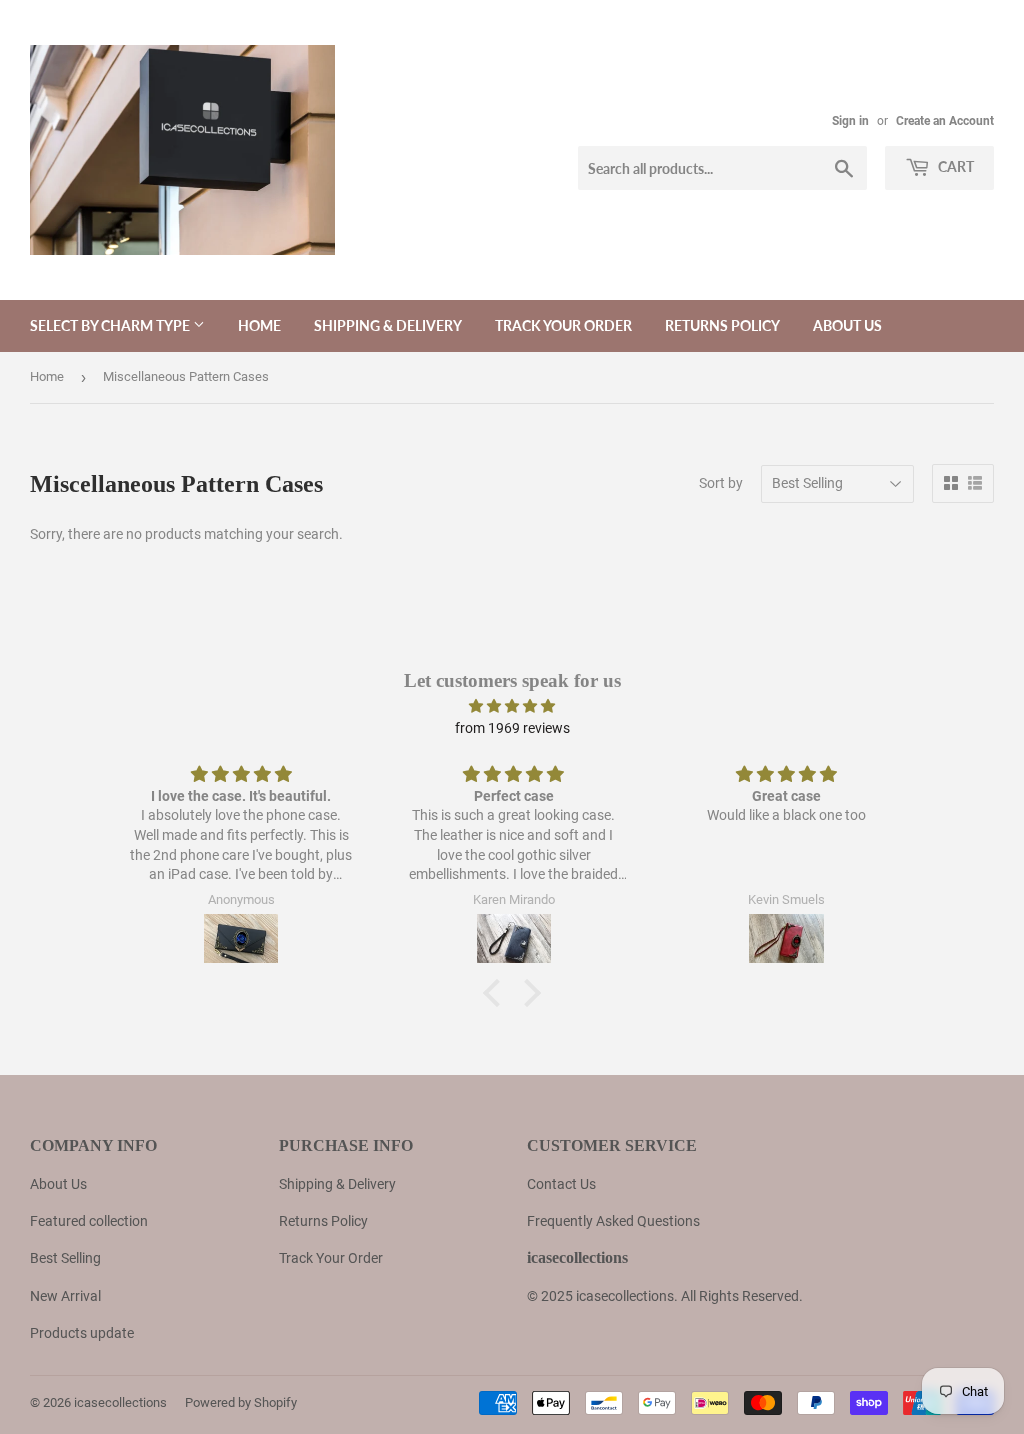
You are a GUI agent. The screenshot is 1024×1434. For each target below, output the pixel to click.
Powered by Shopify (241, 1402)
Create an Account (945, 121)
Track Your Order (563, 325)
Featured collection (89, 1221)
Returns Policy (722, 325)
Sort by (721, 483)
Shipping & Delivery (388, 325)
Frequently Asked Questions (613, 1221)
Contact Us (561, 1184)
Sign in (850, 121)
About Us (58, 1184)
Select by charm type (111, 325)
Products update (82, 1333)
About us (847, 325)
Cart (954, 166)
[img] (511, 706)
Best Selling (65, 1258)
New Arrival (65, 1296)
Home (259, 325)
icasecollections (120, 1402)
